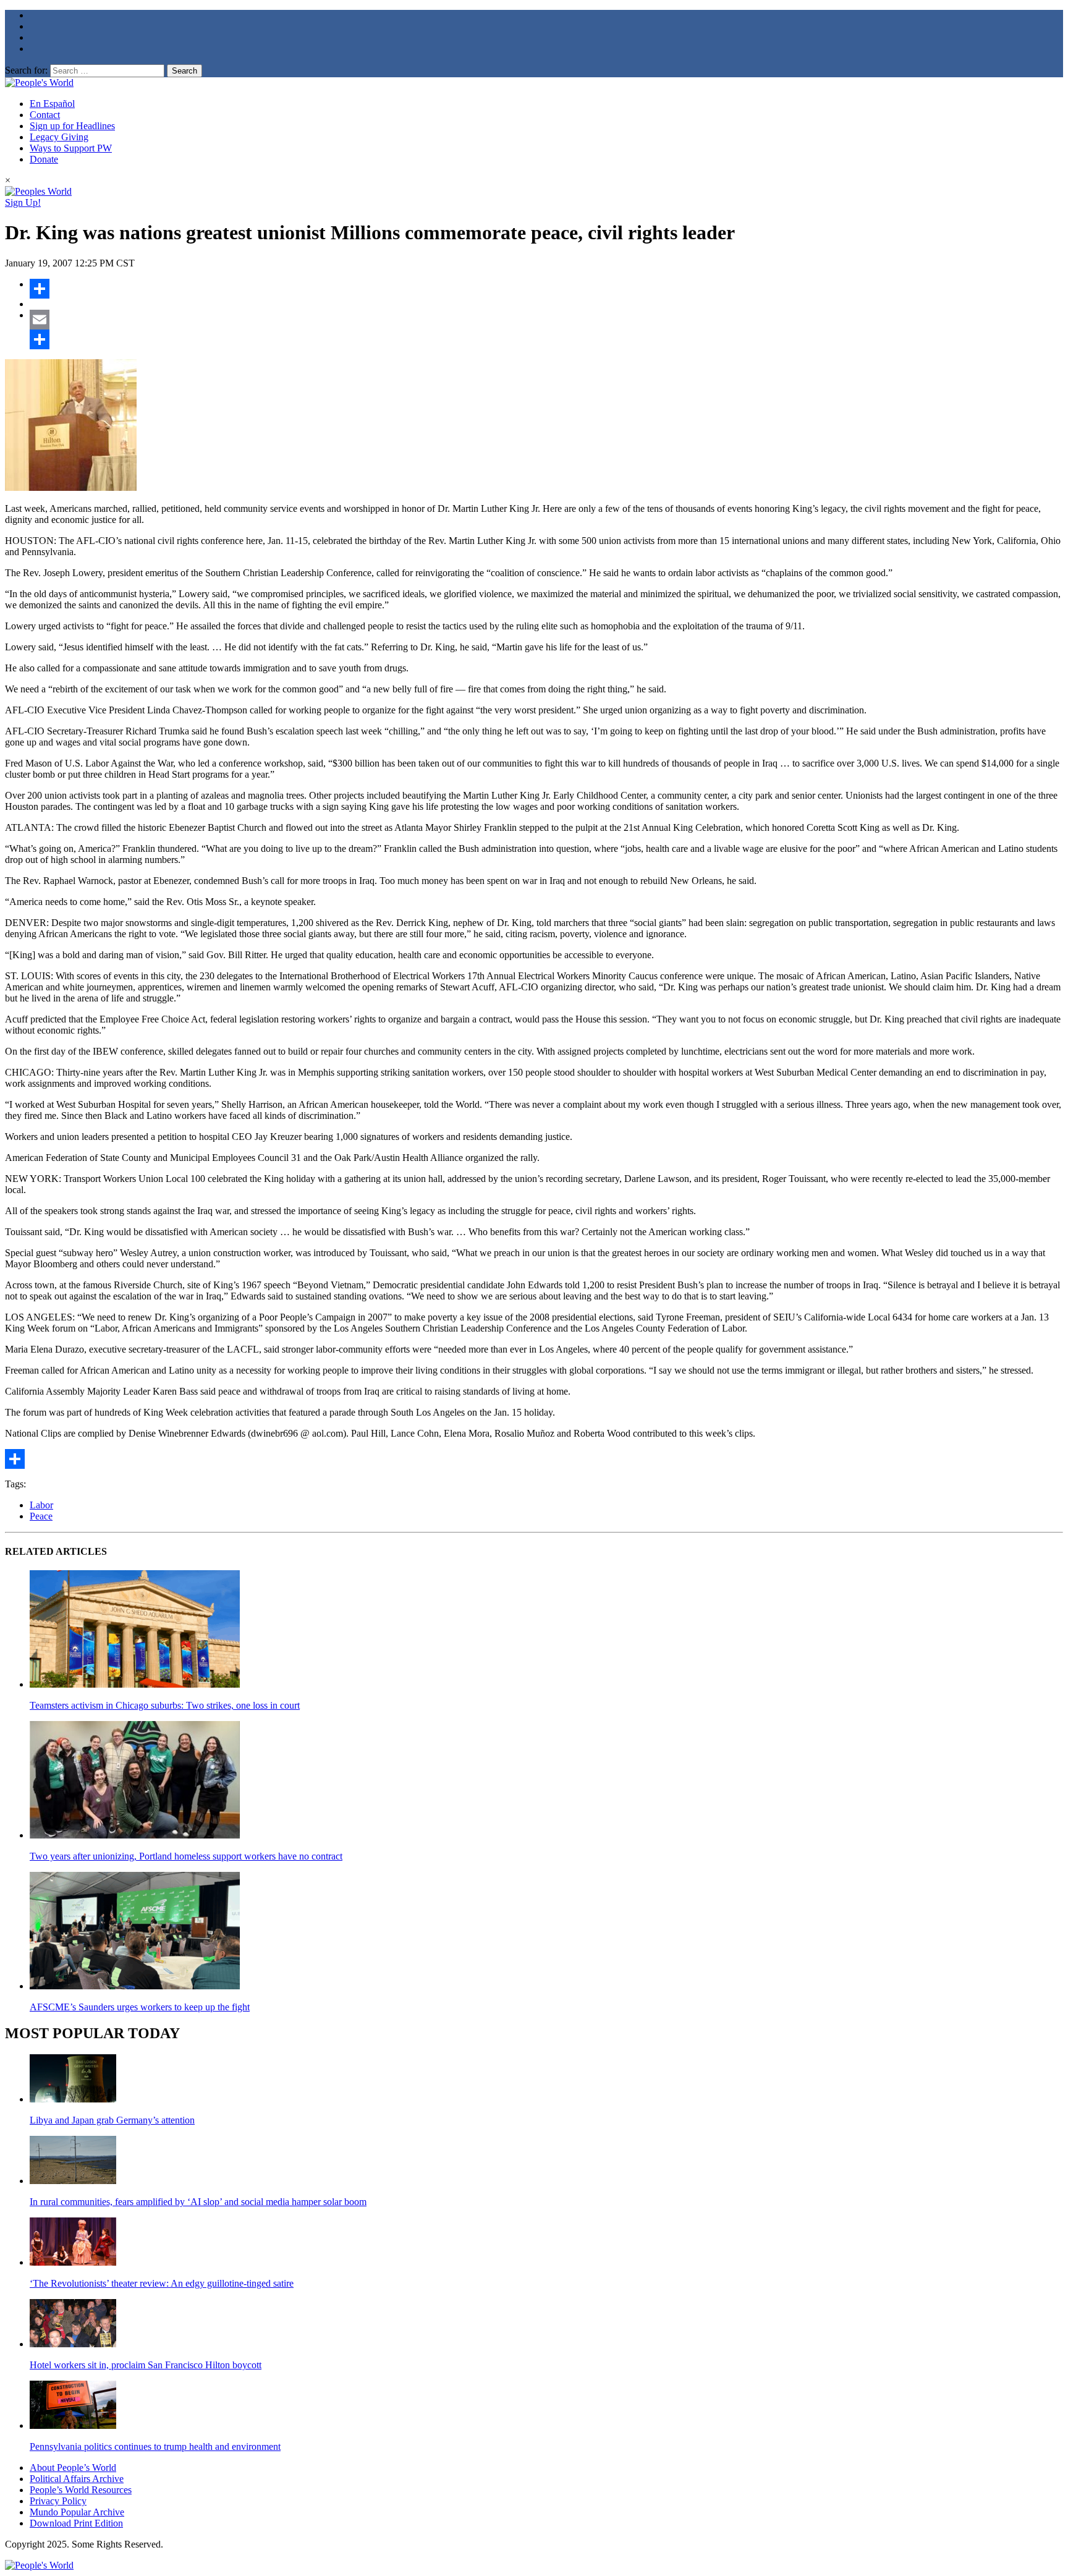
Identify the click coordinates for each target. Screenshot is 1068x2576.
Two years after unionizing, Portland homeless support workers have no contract (186, 1856)
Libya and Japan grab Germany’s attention (112, 2120)
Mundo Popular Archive (77, 2512)
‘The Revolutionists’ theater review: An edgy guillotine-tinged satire (162, 2283)
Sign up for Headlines (72, 126)
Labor (41, 1505)
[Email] (546, 320)
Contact (45, 115)
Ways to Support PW (71, 148)
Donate (44, 159)
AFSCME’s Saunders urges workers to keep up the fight (140, 2007)
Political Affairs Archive (77, 2479)
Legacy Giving (59, 137)
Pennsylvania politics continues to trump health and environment (155, 2446)
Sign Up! (23, 202)
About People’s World (73, 2468)
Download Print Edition (76, 2523)
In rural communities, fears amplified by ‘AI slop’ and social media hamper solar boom (198, 2202)
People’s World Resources (81, 2490)
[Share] (546, 289)
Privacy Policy (58, 2501)
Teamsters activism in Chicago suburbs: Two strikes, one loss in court (165, 1705)
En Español (52, 104)
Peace (41, 1516)
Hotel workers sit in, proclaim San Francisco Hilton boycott (146, 2365)
